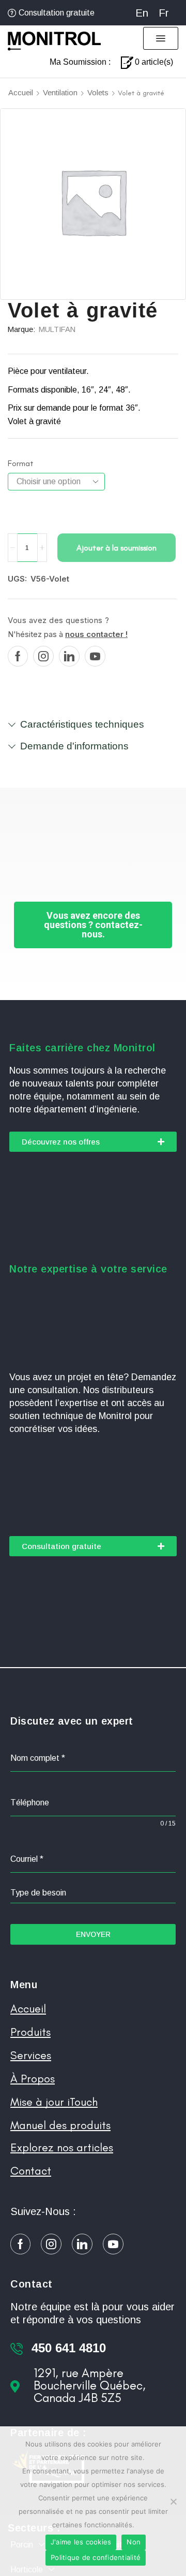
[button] (161, 38)
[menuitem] (142, 13)
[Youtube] (95, 656)
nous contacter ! (96, 634)
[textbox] (93, 1893)
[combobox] (93, 1893)
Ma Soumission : (80, 62)
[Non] (173, 2501)
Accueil (21, 92)
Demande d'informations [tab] (74, 746)
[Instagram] (43, 656)
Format (21, 463)
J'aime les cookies (81, 2542)
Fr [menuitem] (164, 13)
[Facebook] (18, 656)
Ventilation (60, 92)
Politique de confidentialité (96, 2557)
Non (134, 2542)
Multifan (57, 329)
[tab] (93, 729)
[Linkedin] (69, 656)
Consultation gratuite (57, 13)
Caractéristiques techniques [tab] (82, 724)
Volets (98, 92)
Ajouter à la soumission (117, 548)
